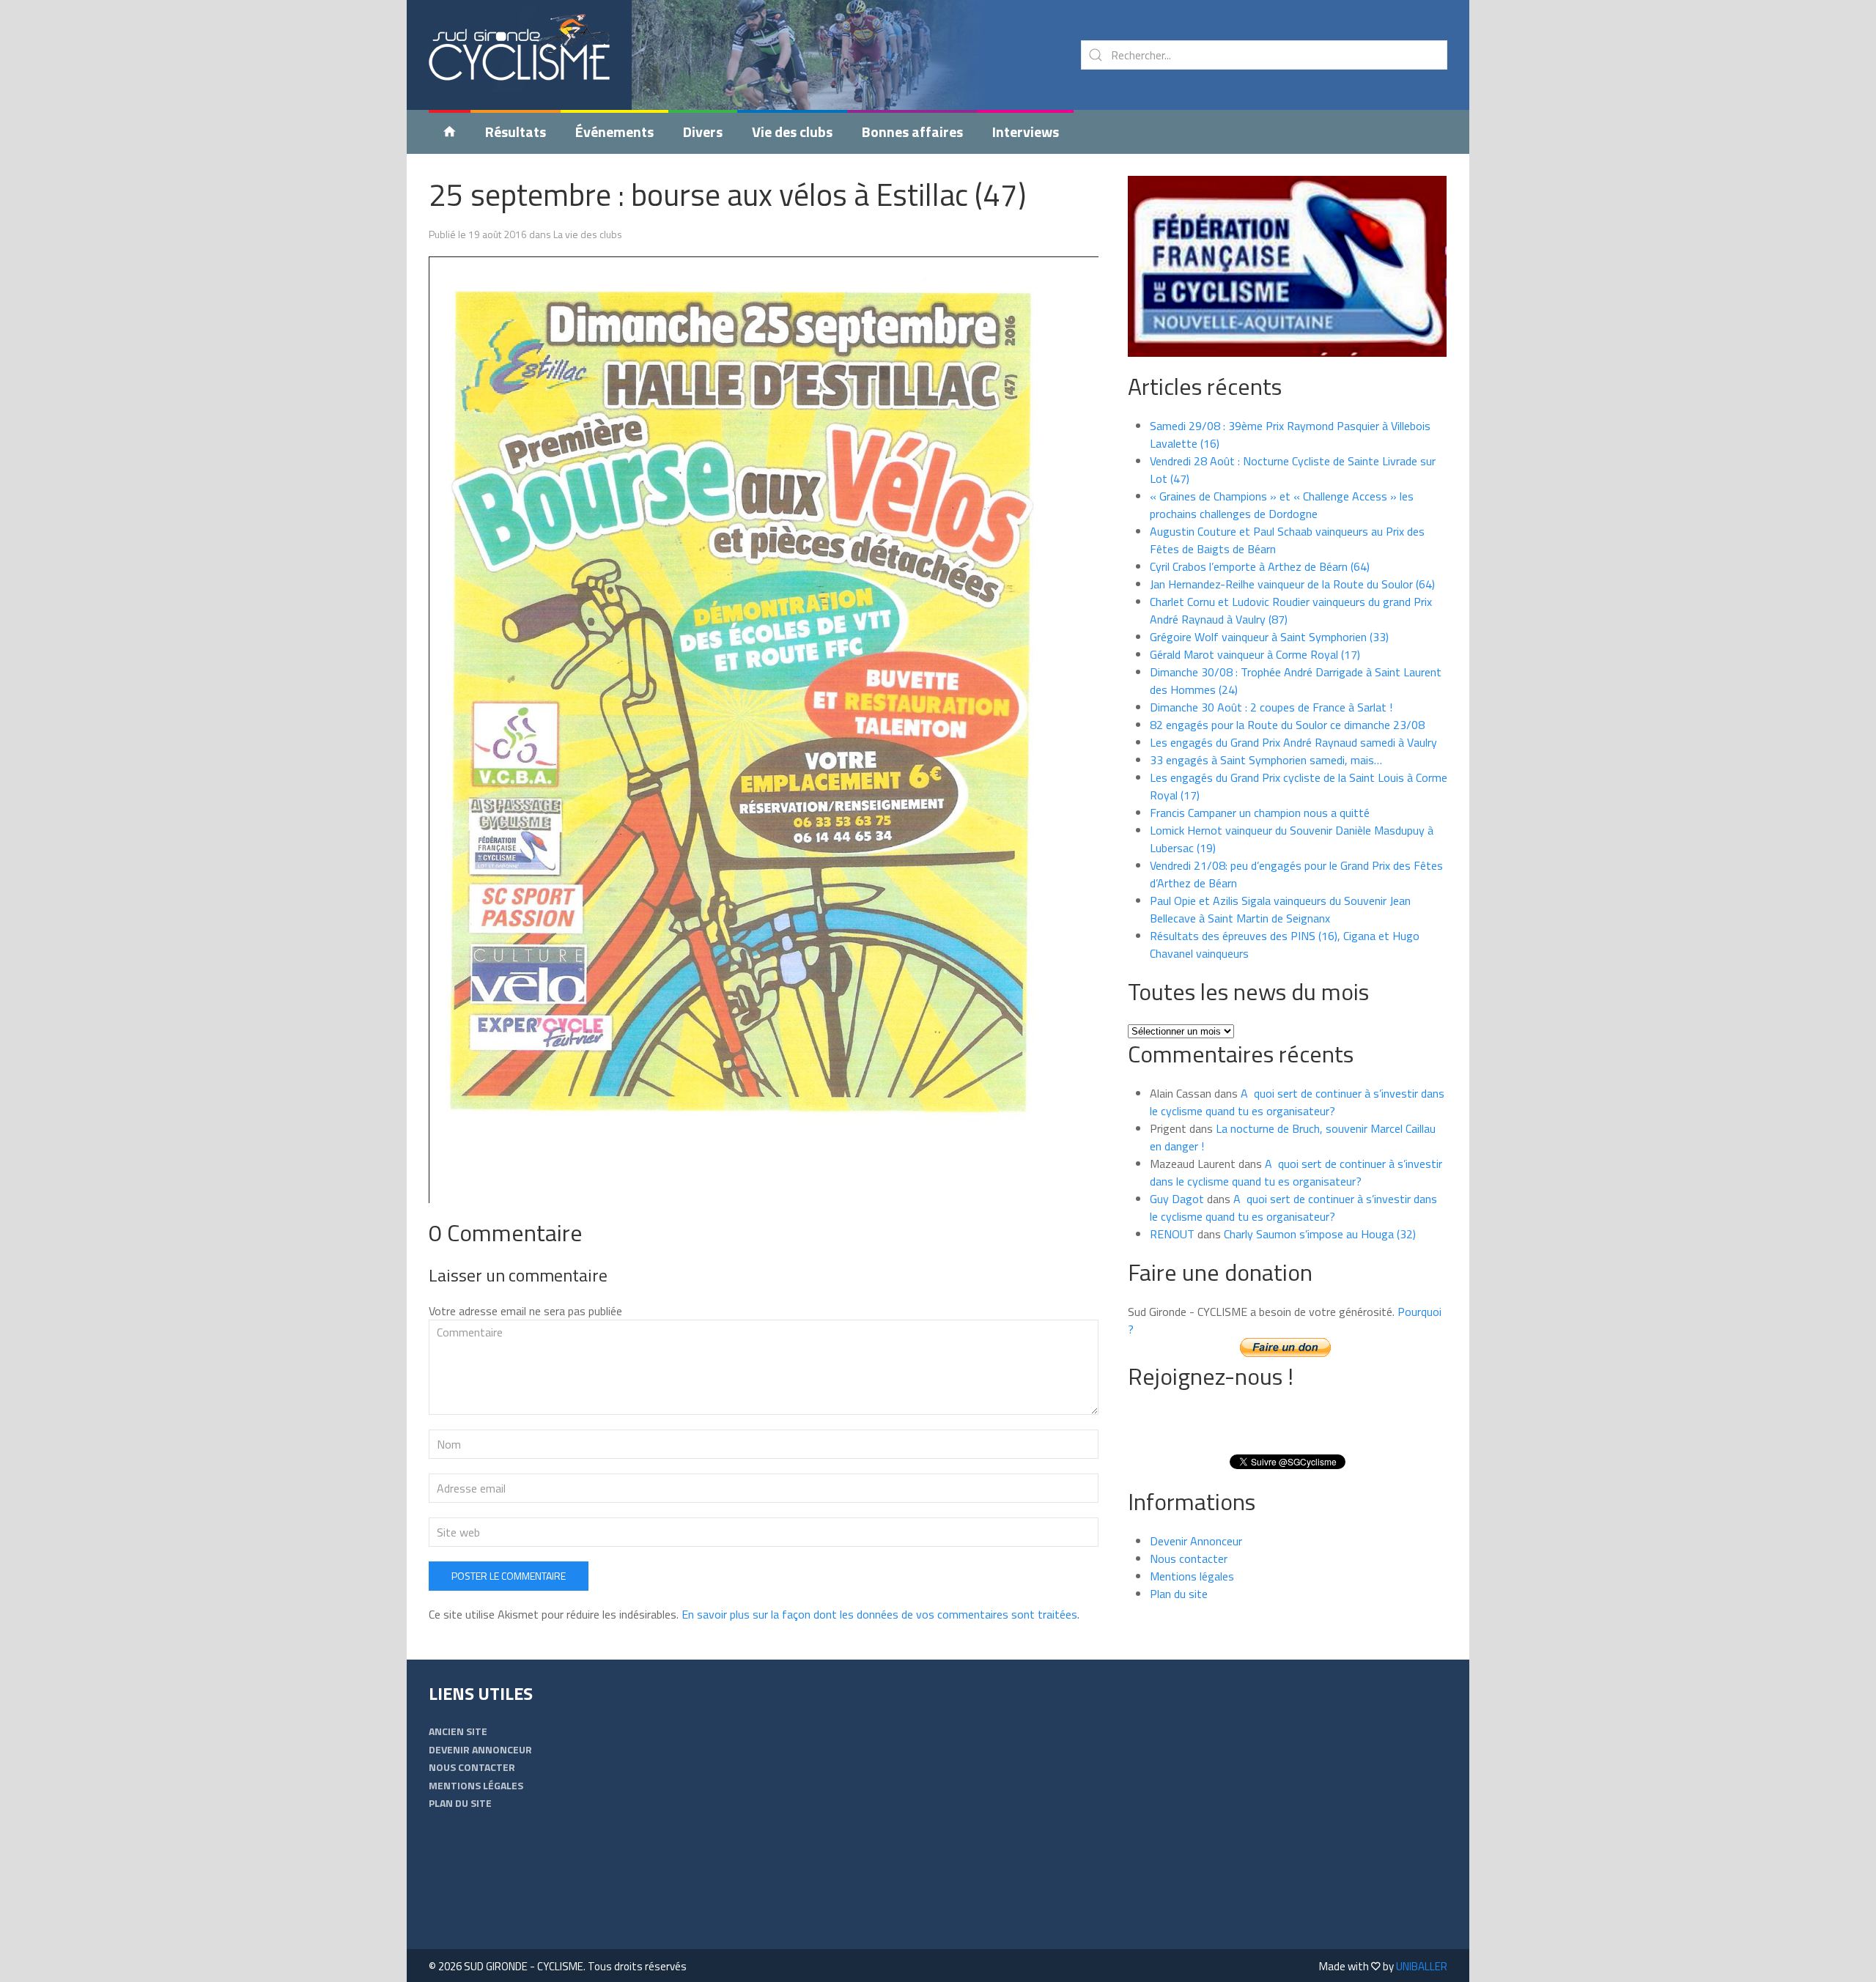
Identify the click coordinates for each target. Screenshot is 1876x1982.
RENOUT (1172, 1234)
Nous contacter (1189, 1558)
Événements (614, 132)
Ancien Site (458, 1731)
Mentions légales (1192, 1576)
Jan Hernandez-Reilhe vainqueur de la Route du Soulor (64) (1292, 584)
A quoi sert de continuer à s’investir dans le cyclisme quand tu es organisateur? (1297, 1102)
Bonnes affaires (912, 132)
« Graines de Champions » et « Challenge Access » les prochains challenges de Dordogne (1282, 505)
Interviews (1026, 132)
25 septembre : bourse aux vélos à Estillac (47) (727, 194)
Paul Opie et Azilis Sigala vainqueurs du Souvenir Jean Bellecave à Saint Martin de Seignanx (1280, 909)
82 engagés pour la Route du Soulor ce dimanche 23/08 (1287, 725)
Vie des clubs (792, 132)
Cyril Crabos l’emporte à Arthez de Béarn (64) (1260, 566)
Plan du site (1179, 1594)
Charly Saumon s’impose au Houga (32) (1320, 1234)
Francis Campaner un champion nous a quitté (1260, 813)
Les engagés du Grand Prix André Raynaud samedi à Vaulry (1293, 742)
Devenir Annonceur (1196, 1541)
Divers (703, 132)
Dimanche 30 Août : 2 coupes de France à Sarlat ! (1271, 707)
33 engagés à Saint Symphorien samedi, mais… (1266, 760)
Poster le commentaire (509, 1576)
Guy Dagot (1177, 1199)
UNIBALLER (1422, 1966)
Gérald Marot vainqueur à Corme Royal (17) (1255, 654)
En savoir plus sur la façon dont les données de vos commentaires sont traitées (879, 1614)
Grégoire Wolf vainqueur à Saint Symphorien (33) (1269, 637)
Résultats (516, 132)
